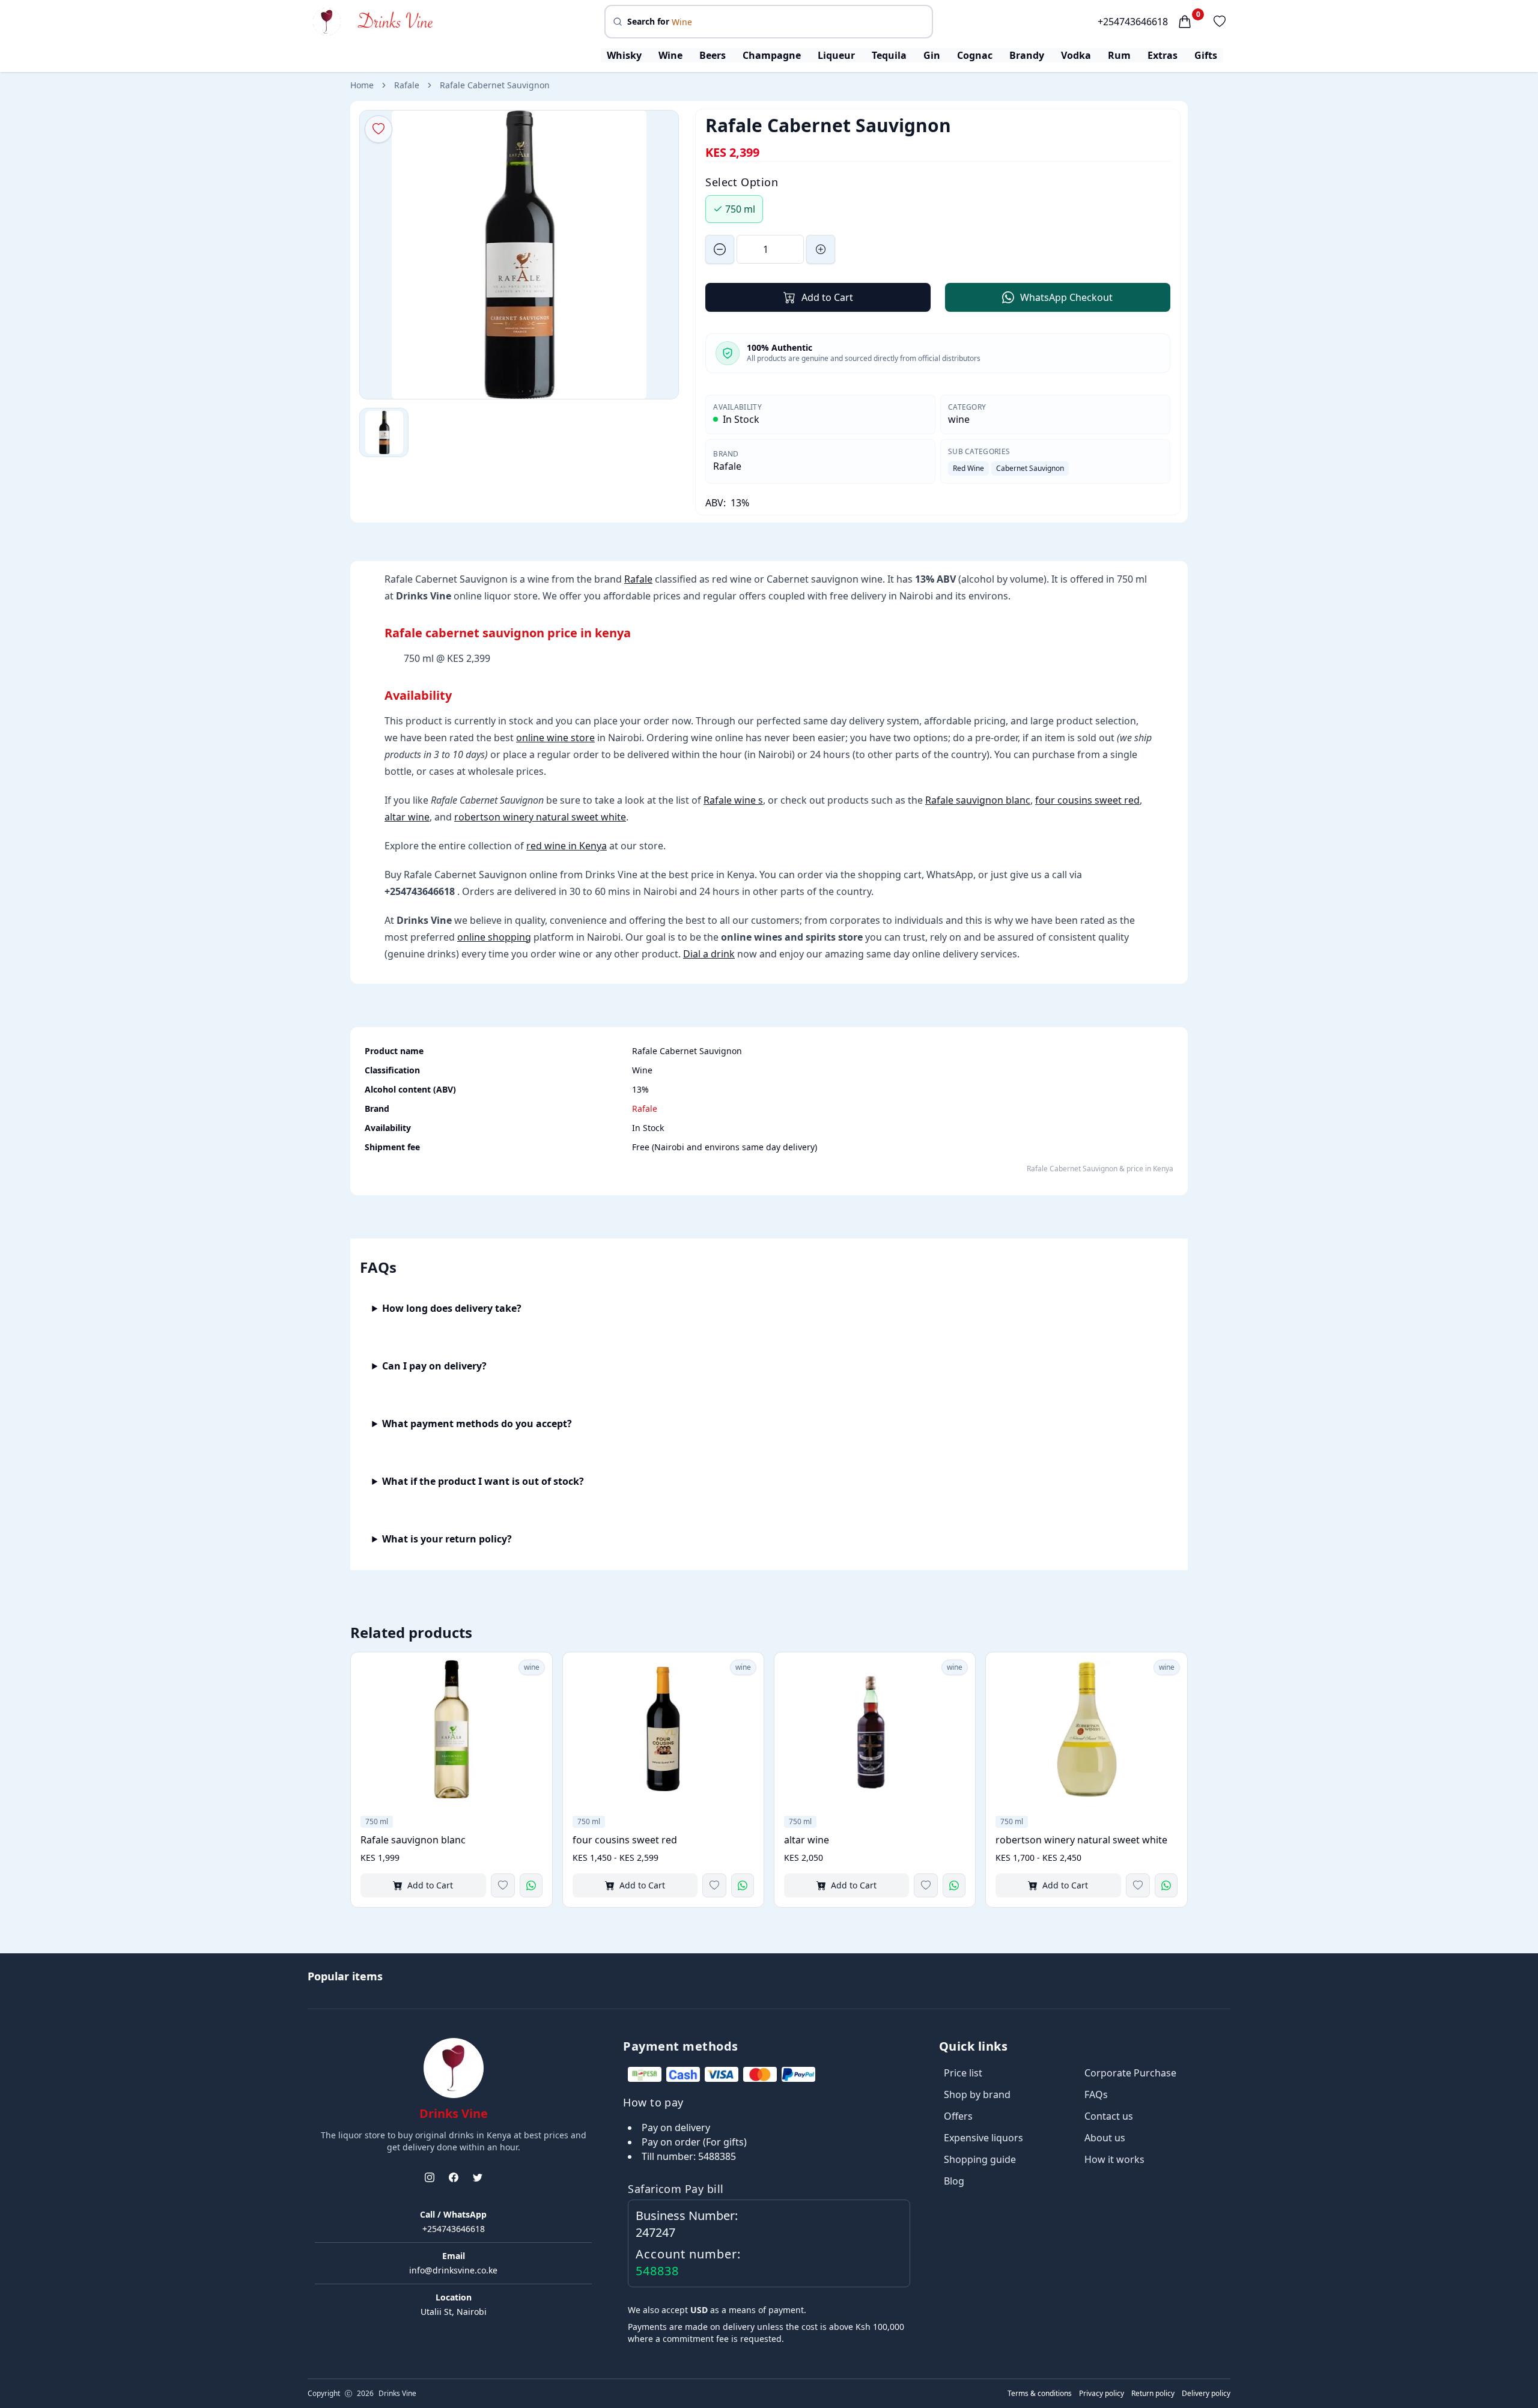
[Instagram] (430, 2177)
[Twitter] (478, 2177)
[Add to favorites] (503, 1885)
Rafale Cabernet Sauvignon (495, 85)
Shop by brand (977, 2094)
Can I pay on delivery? (434, 1366)
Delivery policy (1206, 2394)
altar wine (407, 817)
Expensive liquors (983, 2138)
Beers (713, 55)
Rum (1119, 55)
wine (959, 419)
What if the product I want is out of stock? (483, 1481)
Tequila (889, 55)
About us (1105, 2138)
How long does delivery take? (452, 1308)
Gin (932, 55)
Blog (954, 2181)
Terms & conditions (1040, 2394)
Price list (963, 2073)
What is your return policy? (447, 1539)
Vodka (1076, 55)
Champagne (772, 55)
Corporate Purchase (1130, 2073)
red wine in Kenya (567, 846)
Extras (1163, 55)
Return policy (1153, 2394)
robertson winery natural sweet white (540, 817)
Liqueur (836, 55)
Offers (958, 2116)
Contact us (1109, 2116)
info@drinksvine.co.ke (453, 2270)
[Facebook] (454, 2177)
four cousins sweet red (1087, 800)
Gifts (1206, 55)
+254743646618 (1133, 22)
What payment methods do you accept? (477, 1424)
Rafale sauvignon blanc (978, 800)
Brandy (1027, 55)
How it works (1114, 2159)
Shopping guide (980, 2159)
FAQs (1096, 2094)
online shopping (494, 937)
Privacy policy (1102, 2394)
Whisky (624, 55)
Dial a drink (709, 954)
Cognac (975, 55)
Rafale (407, 85)
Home (362, 85)
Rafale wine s (733, 800)
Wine (670, 55)
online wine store (555, 738)
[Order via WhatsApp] (531, 1885)
